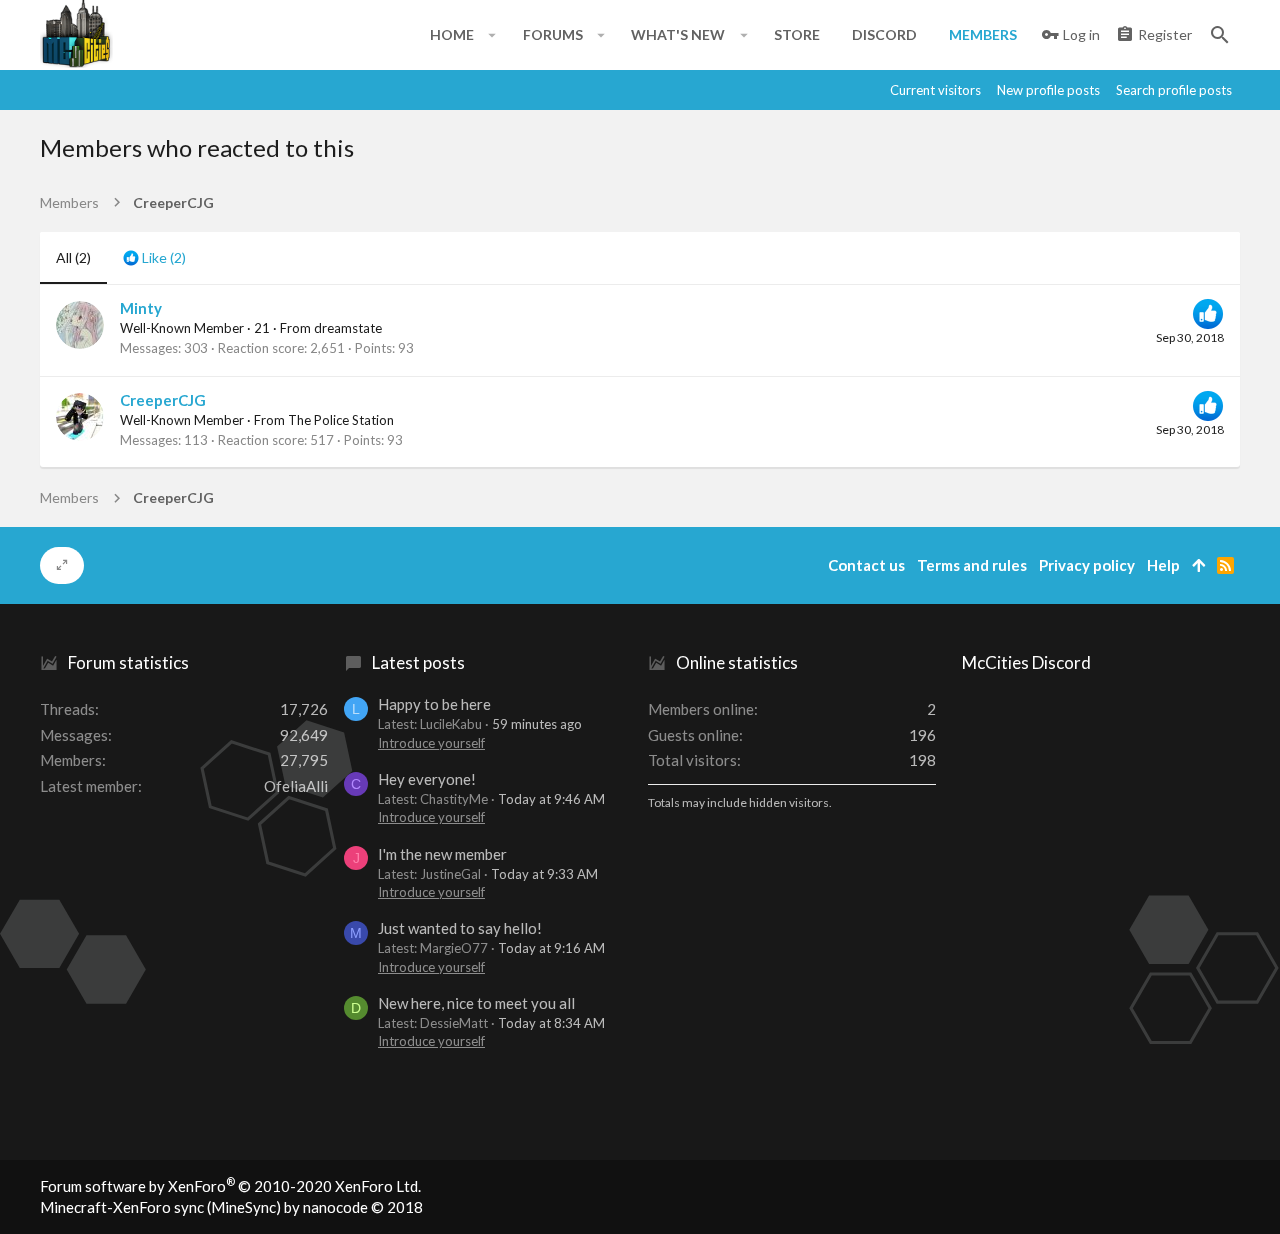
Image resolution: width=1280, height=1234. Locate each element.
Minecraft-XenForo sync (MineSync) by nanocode (231, 1207)
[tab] (154, 258)
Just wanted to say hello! (460, 928)
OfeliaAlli (296, 786)
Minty (141, 308)
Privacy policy (1087, 565)
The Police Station (341, 420)
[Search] (1220, 35)
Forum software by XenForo (230, 1186)
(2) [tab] (73, 257)
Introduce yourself (431, 743)
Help (1163, 565)
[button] (492, 35)
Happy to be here (434, 704)
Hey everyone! (427, 779)
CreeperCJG (163, 400)
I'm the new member (442, 854)
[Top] (1198, 565)
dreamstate (348, 328)
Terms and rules (972, 565)
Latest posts (418, 662)
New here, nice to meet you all (476, 1003)
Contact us (866, 565)
